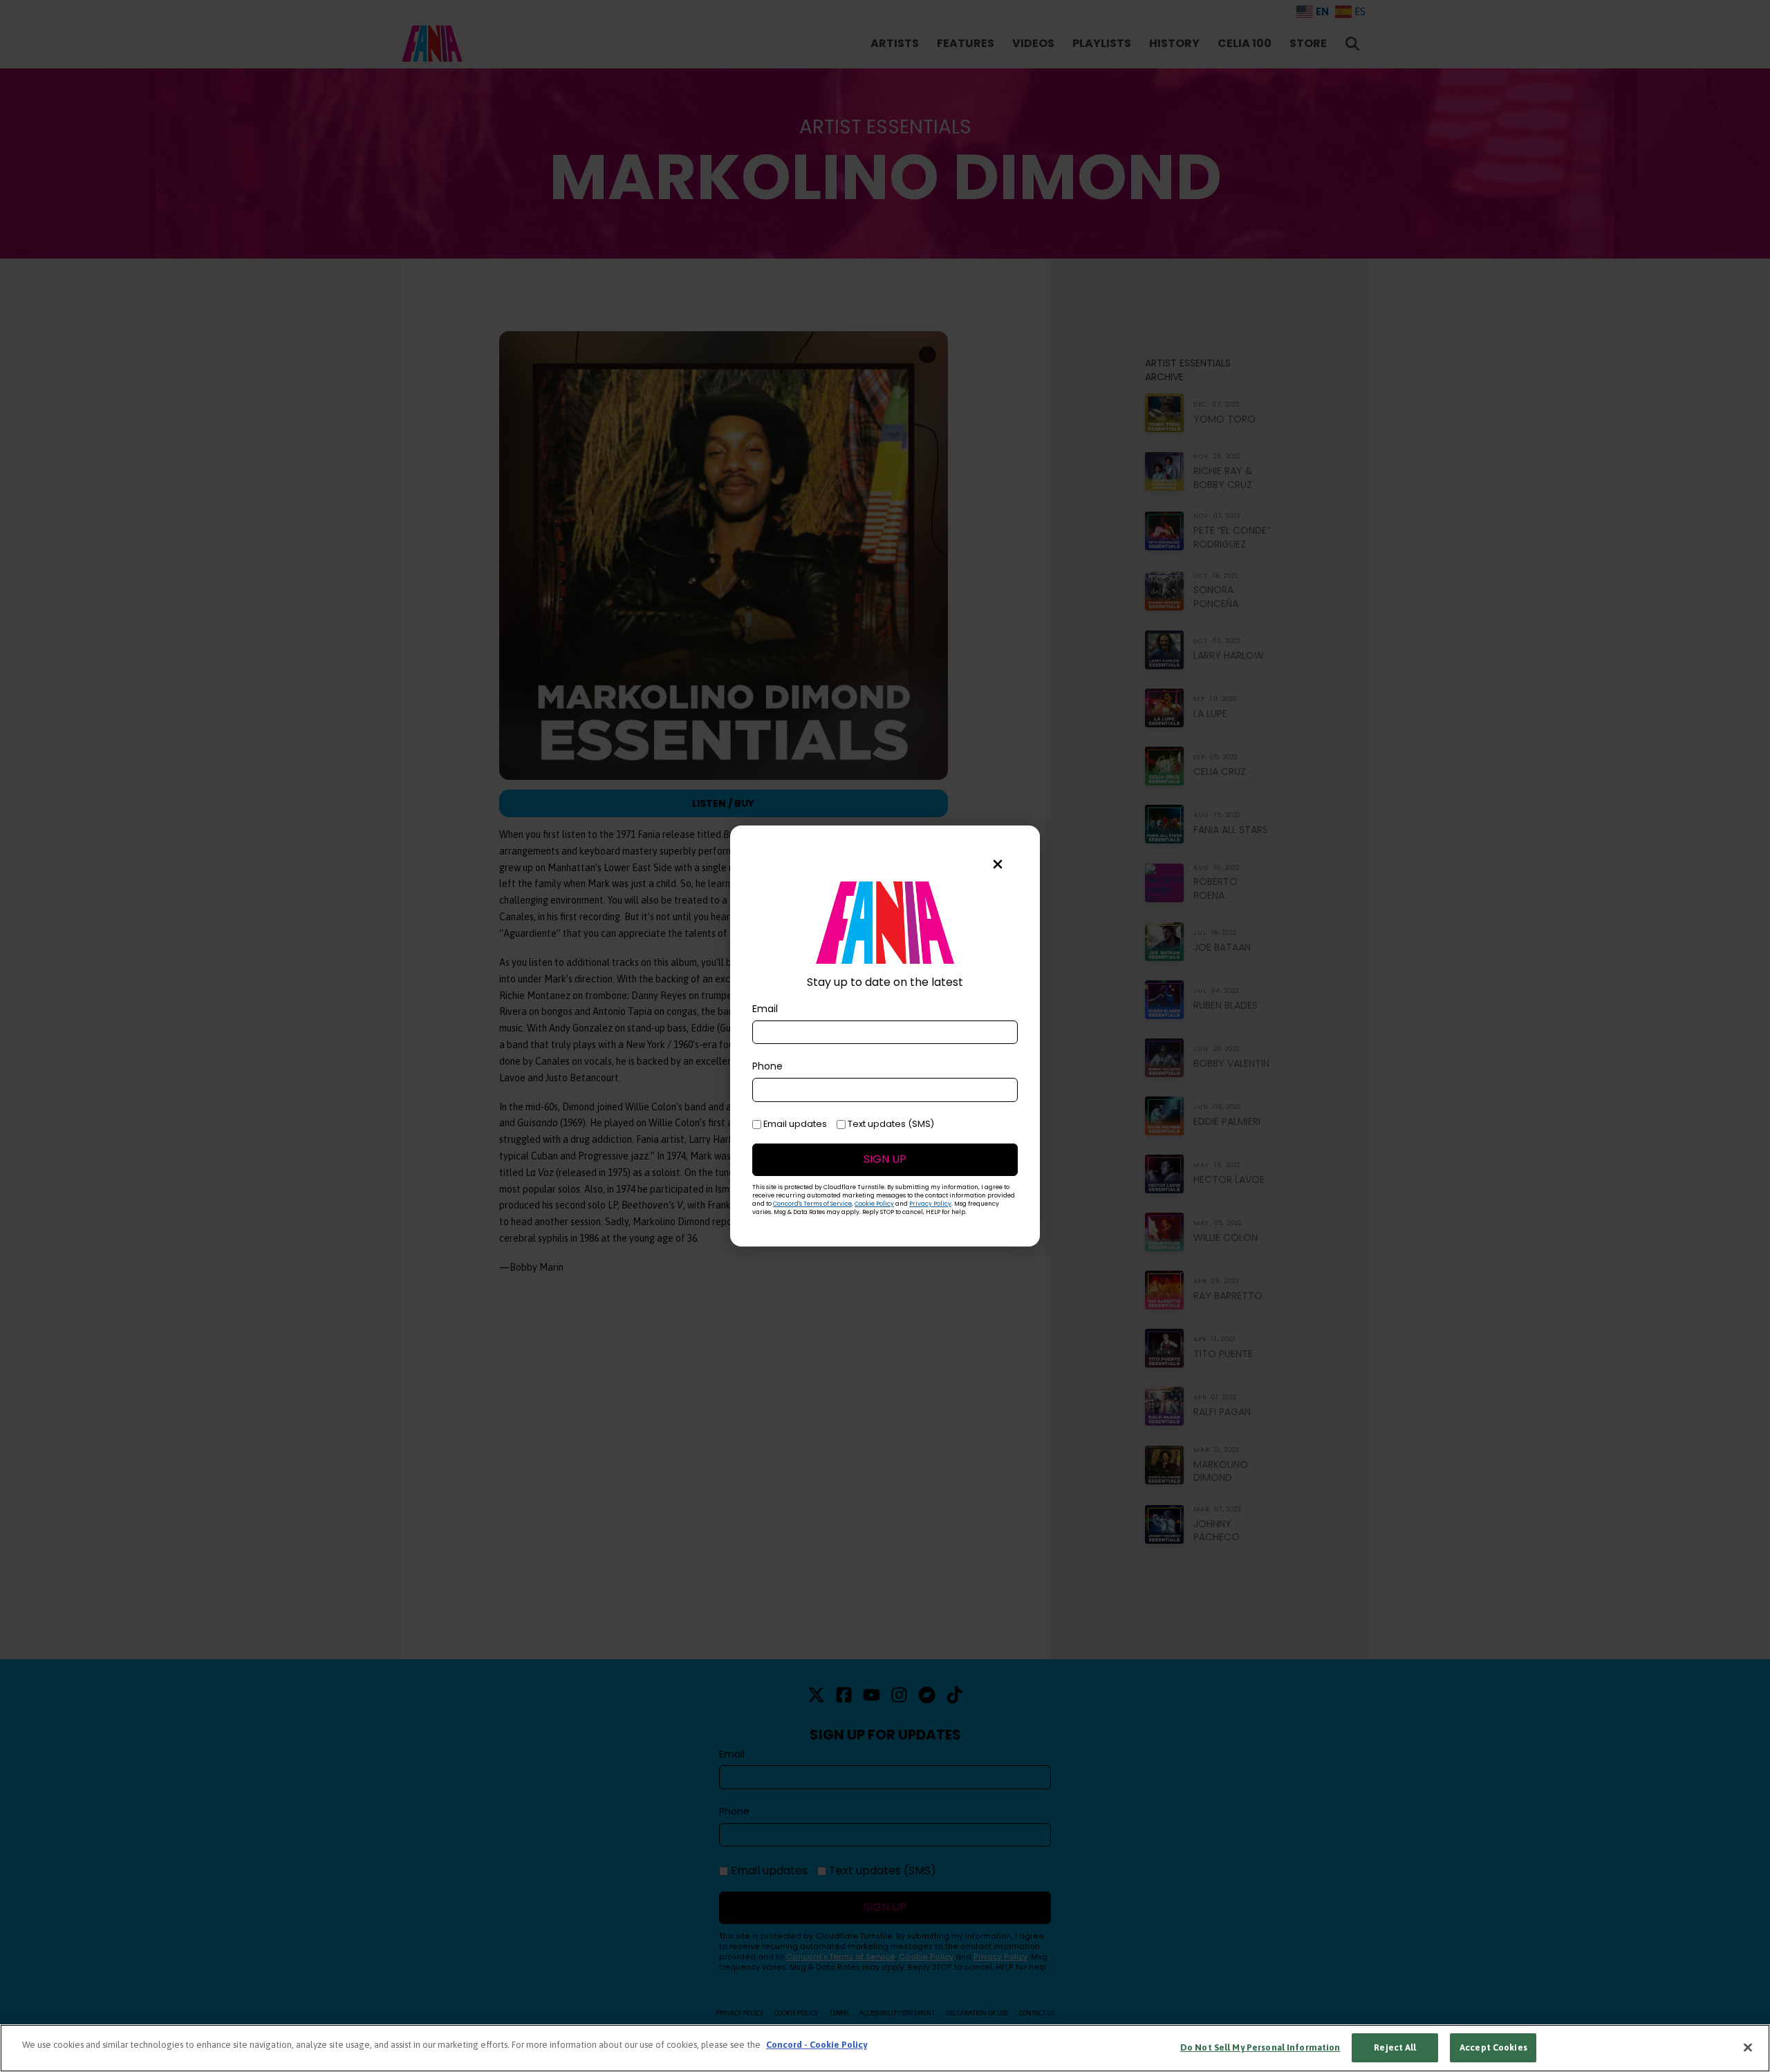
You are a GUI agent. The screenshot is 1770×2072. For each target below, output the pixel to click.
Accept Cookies (1493, 2047)
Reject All (1395, 2047)
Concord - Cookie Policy (817, 2045)
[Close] (1748, 2047)
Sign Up (885, 1159)
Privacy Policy (930, 1204)
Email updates (794, 1124)
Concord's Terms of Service (812, 1204)
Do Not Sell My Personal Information (1260, 2047)
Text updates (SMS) (890, 1124)
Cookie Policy (874, 1204)
